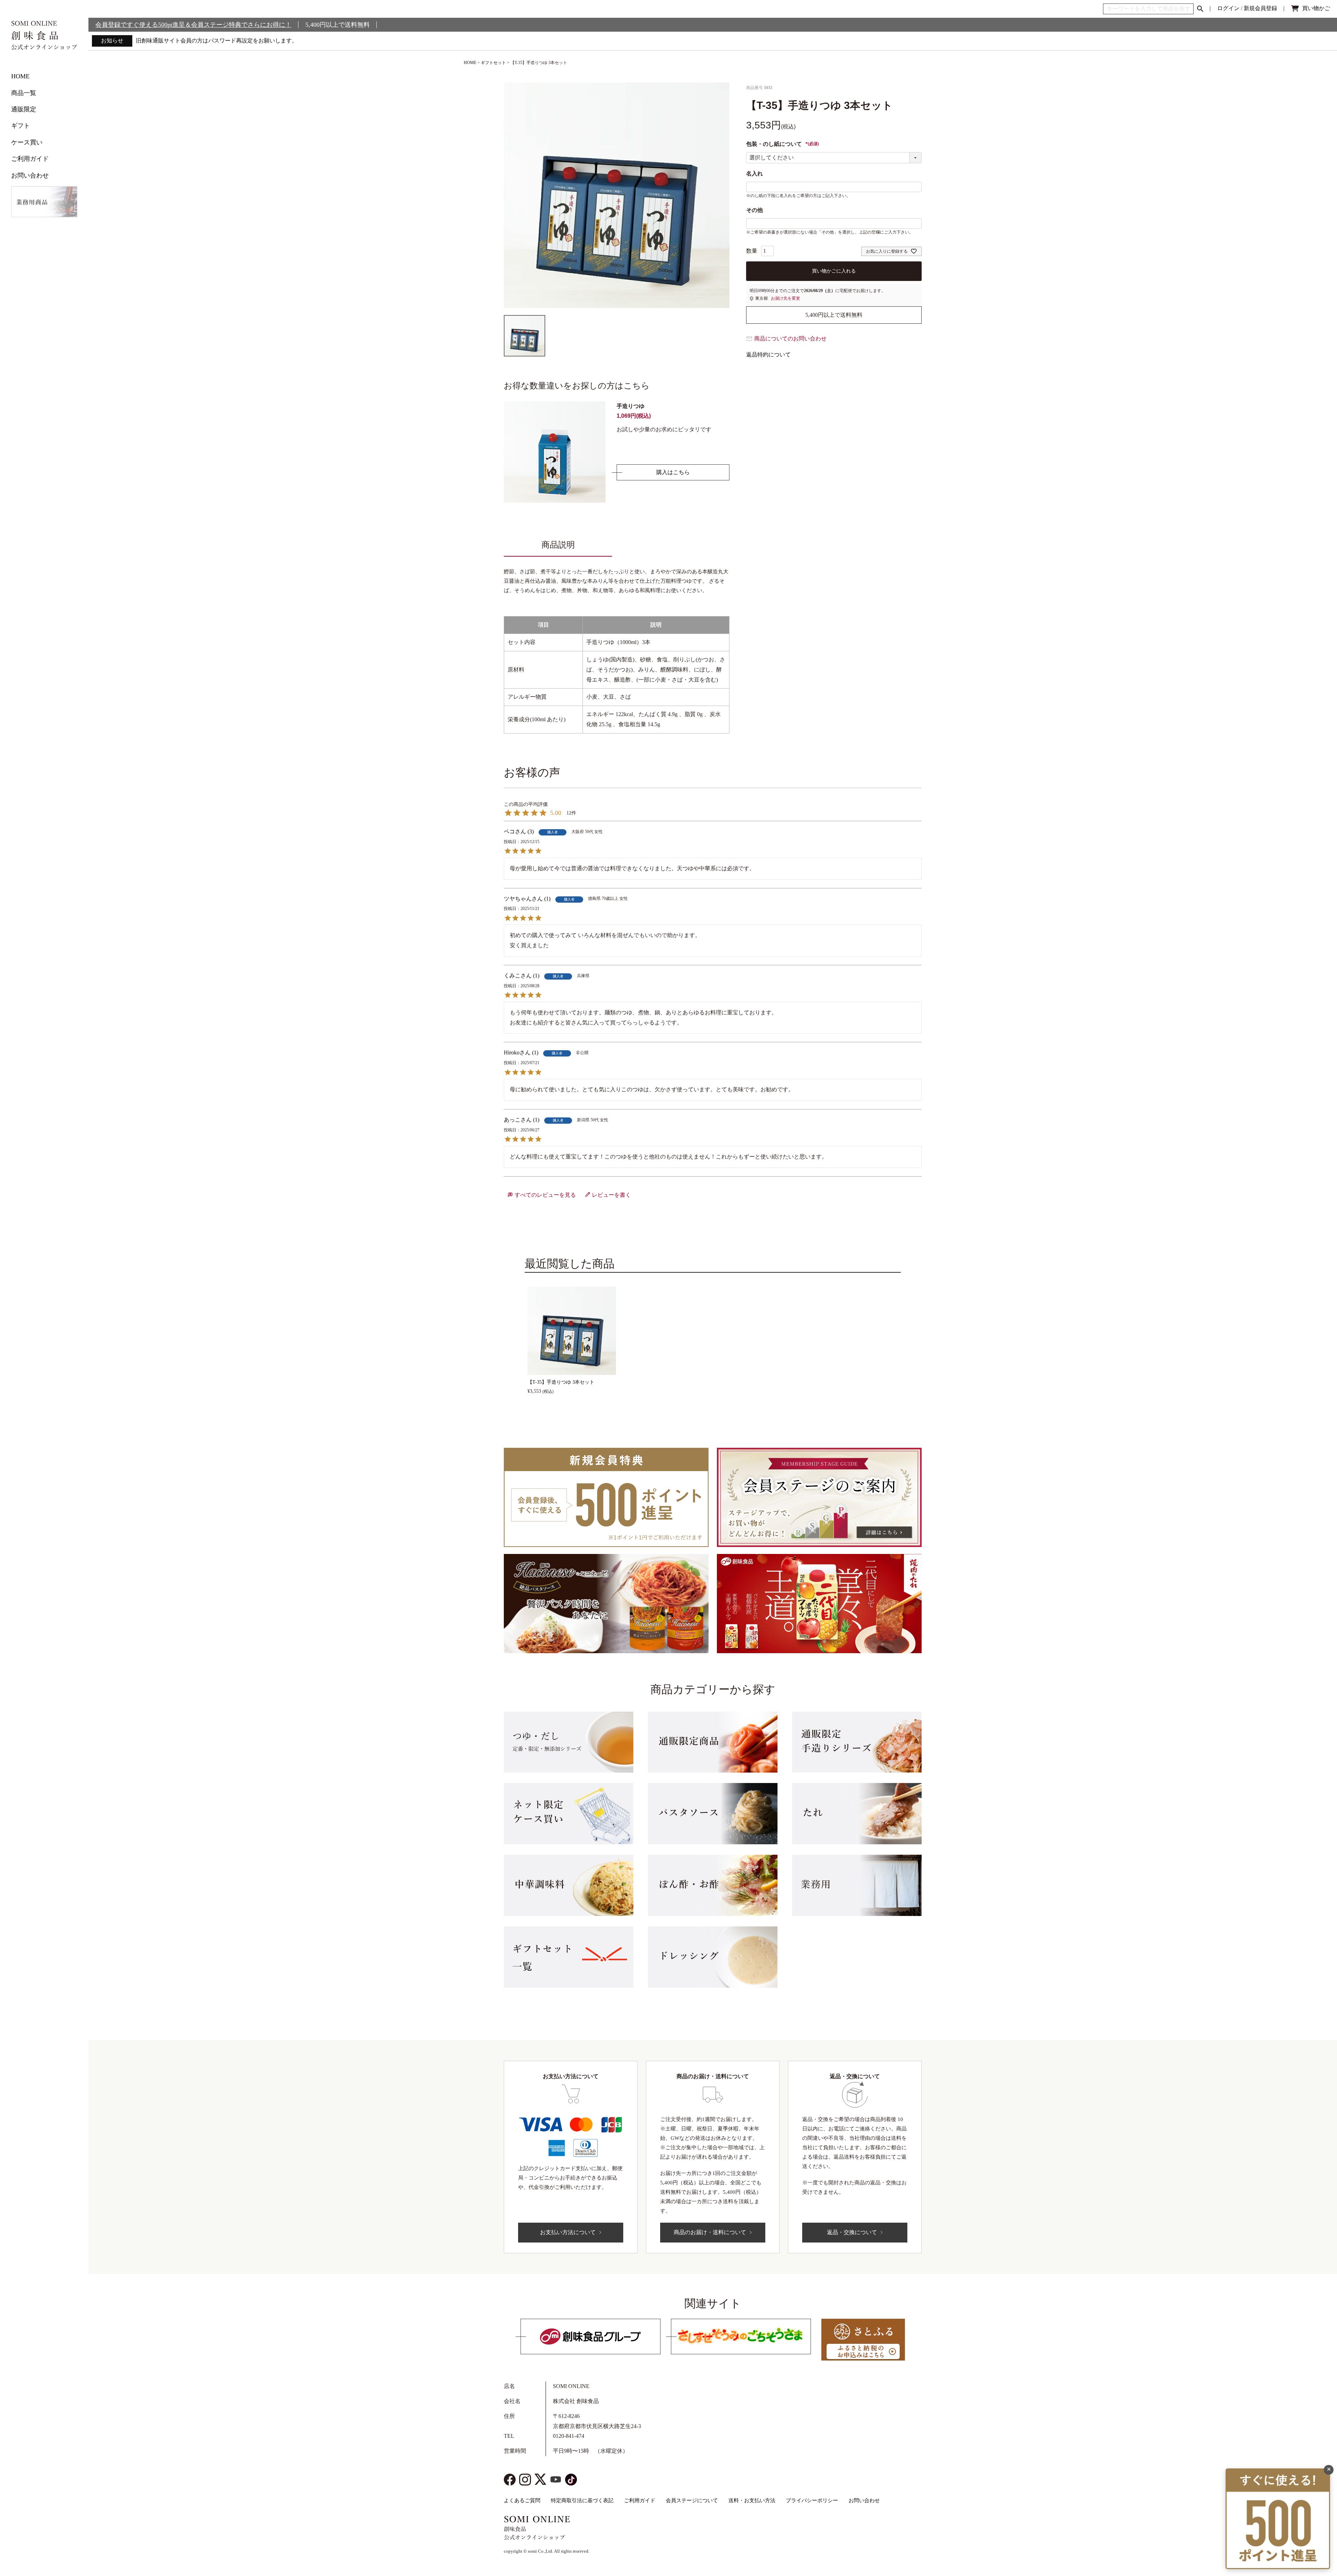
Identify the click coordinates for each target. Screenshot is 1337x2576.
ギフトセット (493, 63)
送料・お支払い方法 (752, 2500)
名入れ (754, 174)
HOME (20, 76)
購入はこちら (673, 472)
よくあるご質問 (522, 2500)
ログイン (1228, 8)
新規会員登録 (1260, 8)
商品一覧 (24, 93)
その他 (754, 210)
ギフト (21, 126)
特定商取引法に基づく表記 (582, 2500)
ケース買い (27, 142)
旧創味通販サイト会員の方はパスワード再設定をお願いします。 (217, 41)
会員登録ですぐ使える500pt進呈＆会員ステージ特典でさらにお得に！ (193, 25)
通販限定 (24, 109)
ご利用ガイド (30, 159)
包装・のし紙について (783, 144)
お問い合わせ (30, 175)
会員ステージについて (692, 2500)
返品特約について (768, 355)
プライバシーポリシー (812, 2500)
